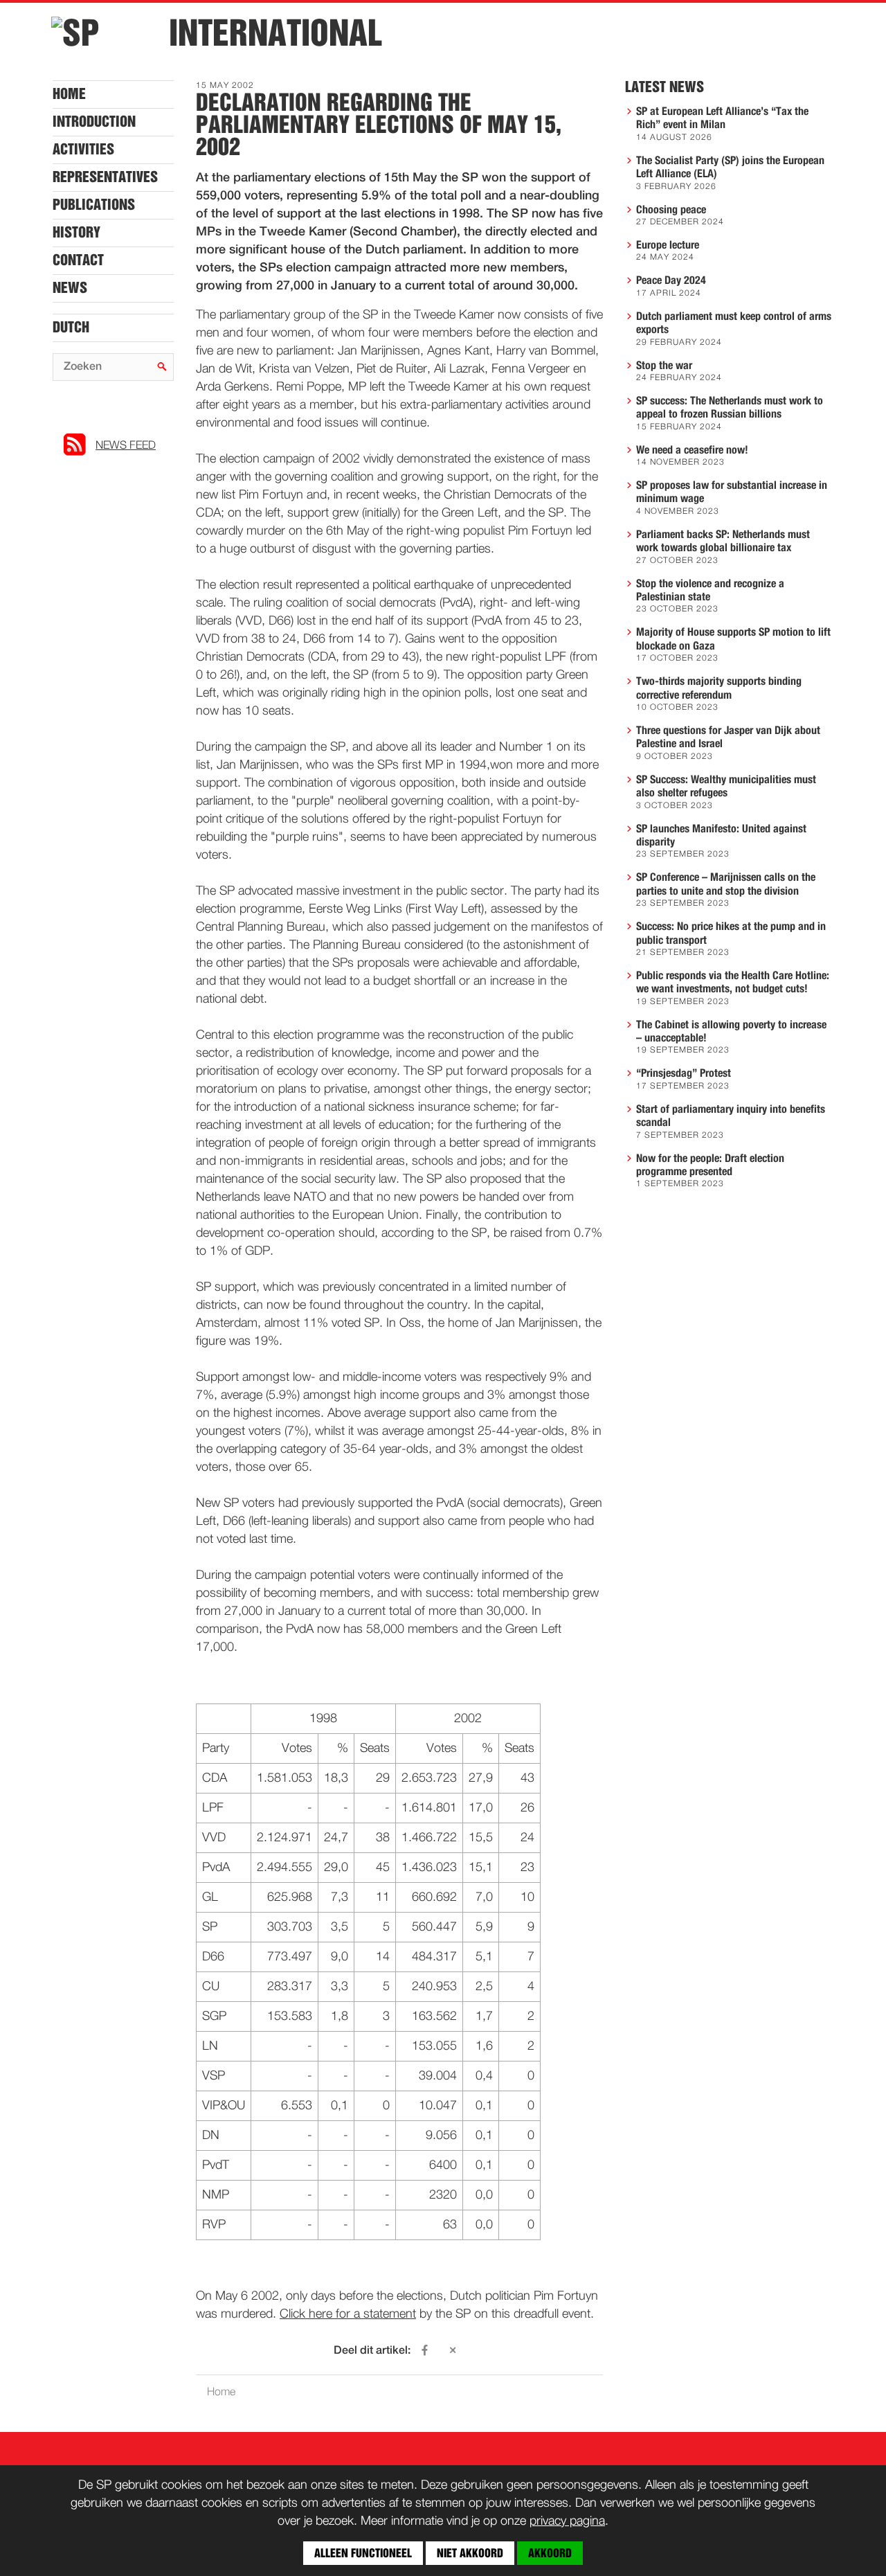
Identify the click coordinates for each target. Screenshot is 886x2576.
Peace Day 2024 (671, 280)
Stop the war (664, 366)
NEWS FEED (126, 446)
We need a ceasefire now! (692, 450)
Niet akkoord (470, 2553)
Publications (94, 205)
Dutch (71, 328)
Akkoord (550, 2553)
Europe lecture (668, 245)
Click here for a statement (348, 2314)
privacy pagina (567, 2521)
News (70, 288)
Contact (78, 260)
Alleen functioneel (363, 2553)
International (275, 33)
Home (69, 94)
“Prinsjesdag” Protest (684, 1073)
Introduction (94, 122)
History (76, 233)
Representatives (105, 177)
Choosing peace (671, 210)
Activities (83, 150)
